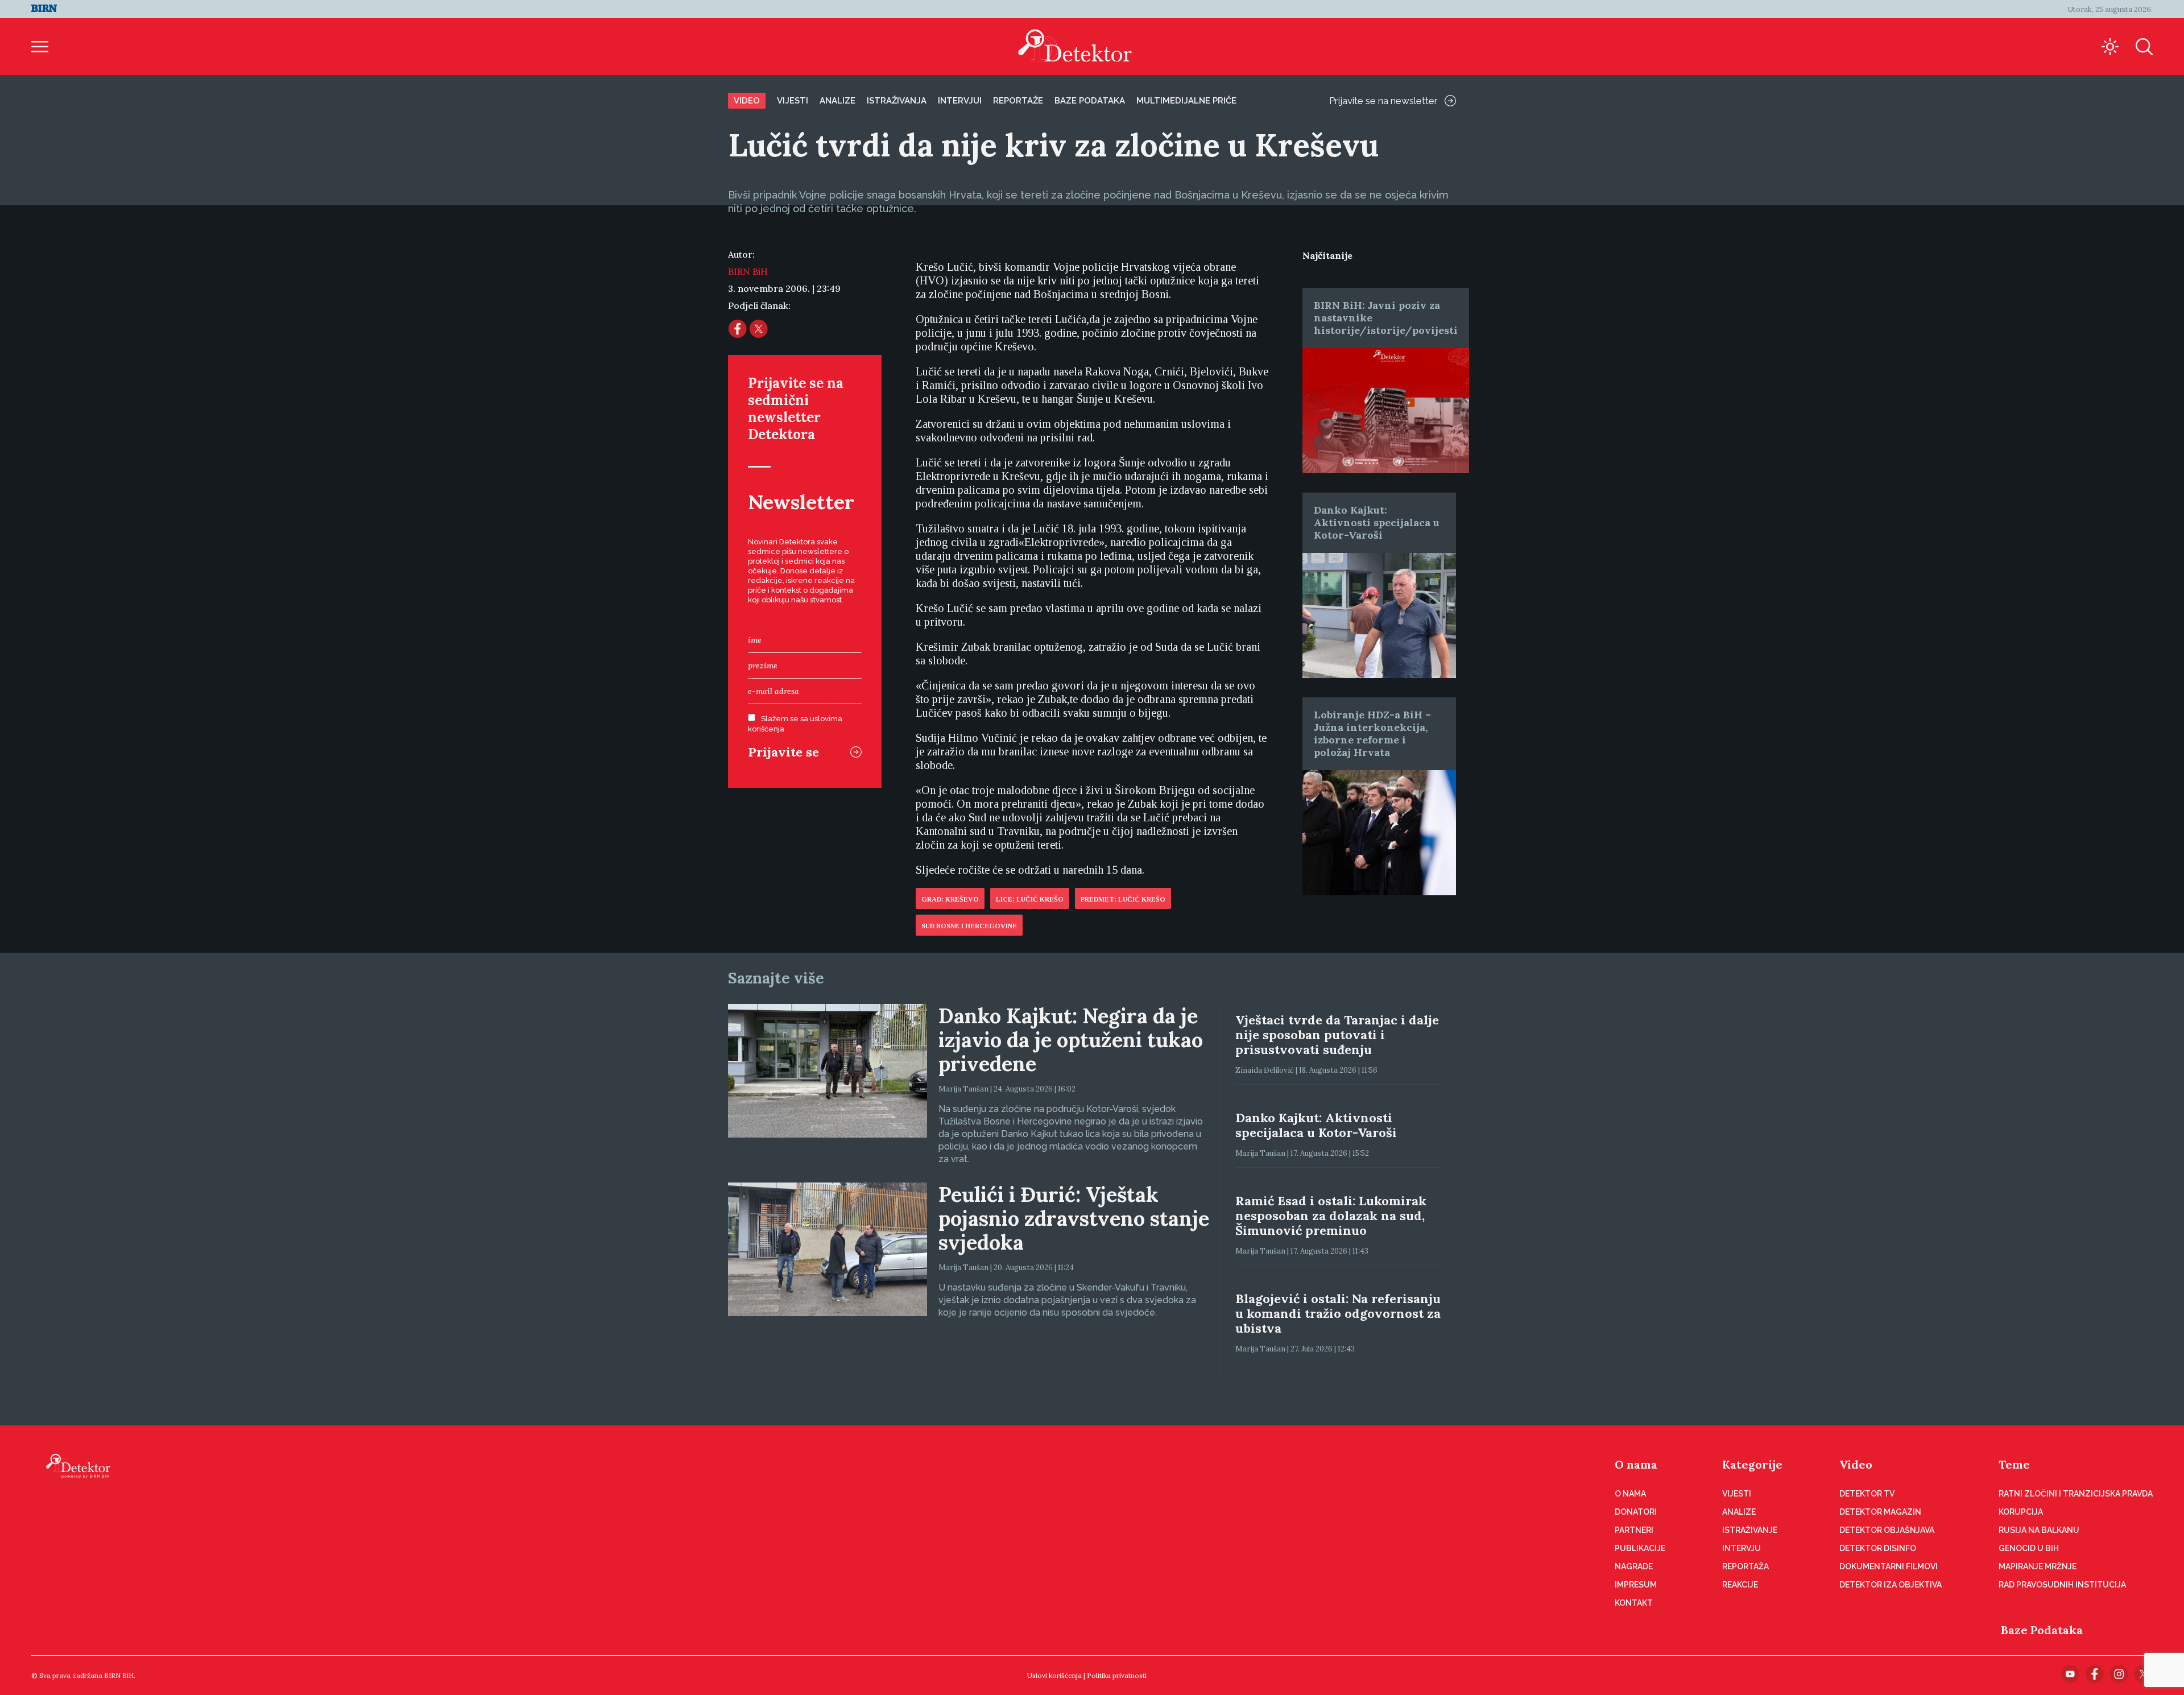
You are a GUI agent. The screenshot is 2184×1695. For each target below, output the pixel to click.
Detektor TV (1867, 1494)
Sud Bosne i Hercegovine (969, 926)
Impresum (1636, 1585)
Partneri (1634, 1530)
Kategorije (1752, 1464)
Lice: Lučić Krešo (1030, 899)
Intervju (1742, 1548)
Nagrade (1634, 1566)
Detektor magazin (1880, 1512)
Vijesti (793, 101)
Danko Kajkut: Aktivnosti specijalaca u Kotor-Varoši (1377, 522)
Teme (2014, 1464)
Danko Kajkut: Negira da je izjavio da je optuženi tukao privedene (1071, 1040)
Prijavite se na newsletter (1383, 101)
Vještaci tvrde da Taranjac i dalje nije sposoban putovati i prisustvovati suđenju (1337, 1035)
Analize (837, 101)
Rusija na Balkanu (2039, 1530)
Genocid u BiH (2029, 1548)
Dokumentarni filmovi (1889, 1566)
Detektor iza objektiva (1891, 1585)
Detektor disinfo (1878, 1548)
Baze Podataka (2042, 1630)
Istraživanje (1750, 1530)
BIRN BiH (748, 271)
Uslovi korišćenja (1054, 1675)
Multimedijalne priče (1186, 101)
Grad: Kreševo (950, 899)
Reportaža (1745, 1566)
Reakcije (1740, 1585)
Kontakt (1634, 1603)
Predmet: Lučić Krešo (1123, 899)
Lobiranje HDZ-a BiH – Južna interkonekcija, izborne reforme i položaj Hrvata (1372, 733)
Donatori (1636, 1512)
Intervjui (960, 101)
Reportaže (1018, 101)
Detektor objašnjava (1887, 1530)
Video (747, 101)
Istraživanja (897, 101)
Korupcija (2021, 1512)
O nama (1636, 1464)
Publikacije (1640, 1548)
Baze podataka (1090, 101)
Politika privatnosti (1117, 1675)
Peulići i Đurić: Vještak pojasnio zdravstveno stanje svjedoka (1074, 1218)
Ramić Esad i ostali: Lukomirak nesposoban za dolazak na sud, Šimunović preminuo (1331, 1216)
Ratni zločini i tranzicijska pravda (2076, 1494)
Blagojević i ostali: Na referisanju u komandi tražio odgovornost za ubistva (1338, 1313)
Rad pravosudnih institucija (2062, 1585)
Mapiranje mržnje (2038, 1566)
